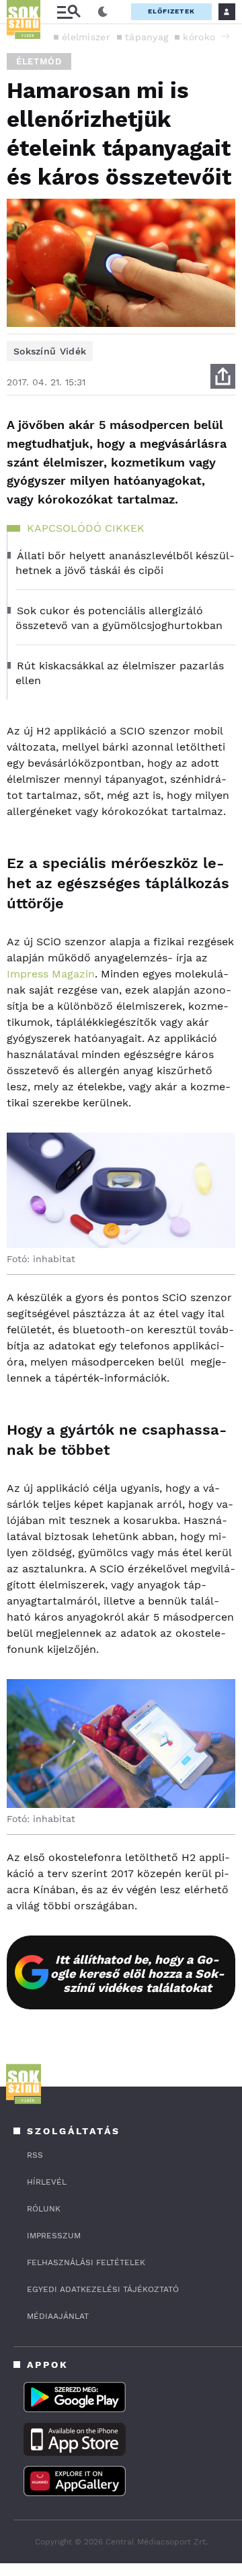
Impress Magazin (51, 974)
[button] (225, 36)
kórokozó (204, 37)
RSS (35, 2155)
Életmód (39, 61)
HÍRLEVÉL (47, 2182)
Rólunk (44, 2209)
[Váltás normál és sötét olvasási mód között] (103, 12)
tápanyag (147, 37)
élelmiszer (86, 37)
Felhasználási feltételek (86, 2262)
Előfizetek (171, 11)
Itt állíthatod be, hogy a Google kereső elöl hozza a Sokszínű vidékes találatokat (137, 1973)
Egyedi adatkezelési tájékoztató (103, 2289)
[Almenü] (69, 12)
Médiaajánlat (58, 2316)
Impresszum (54, 2236)
